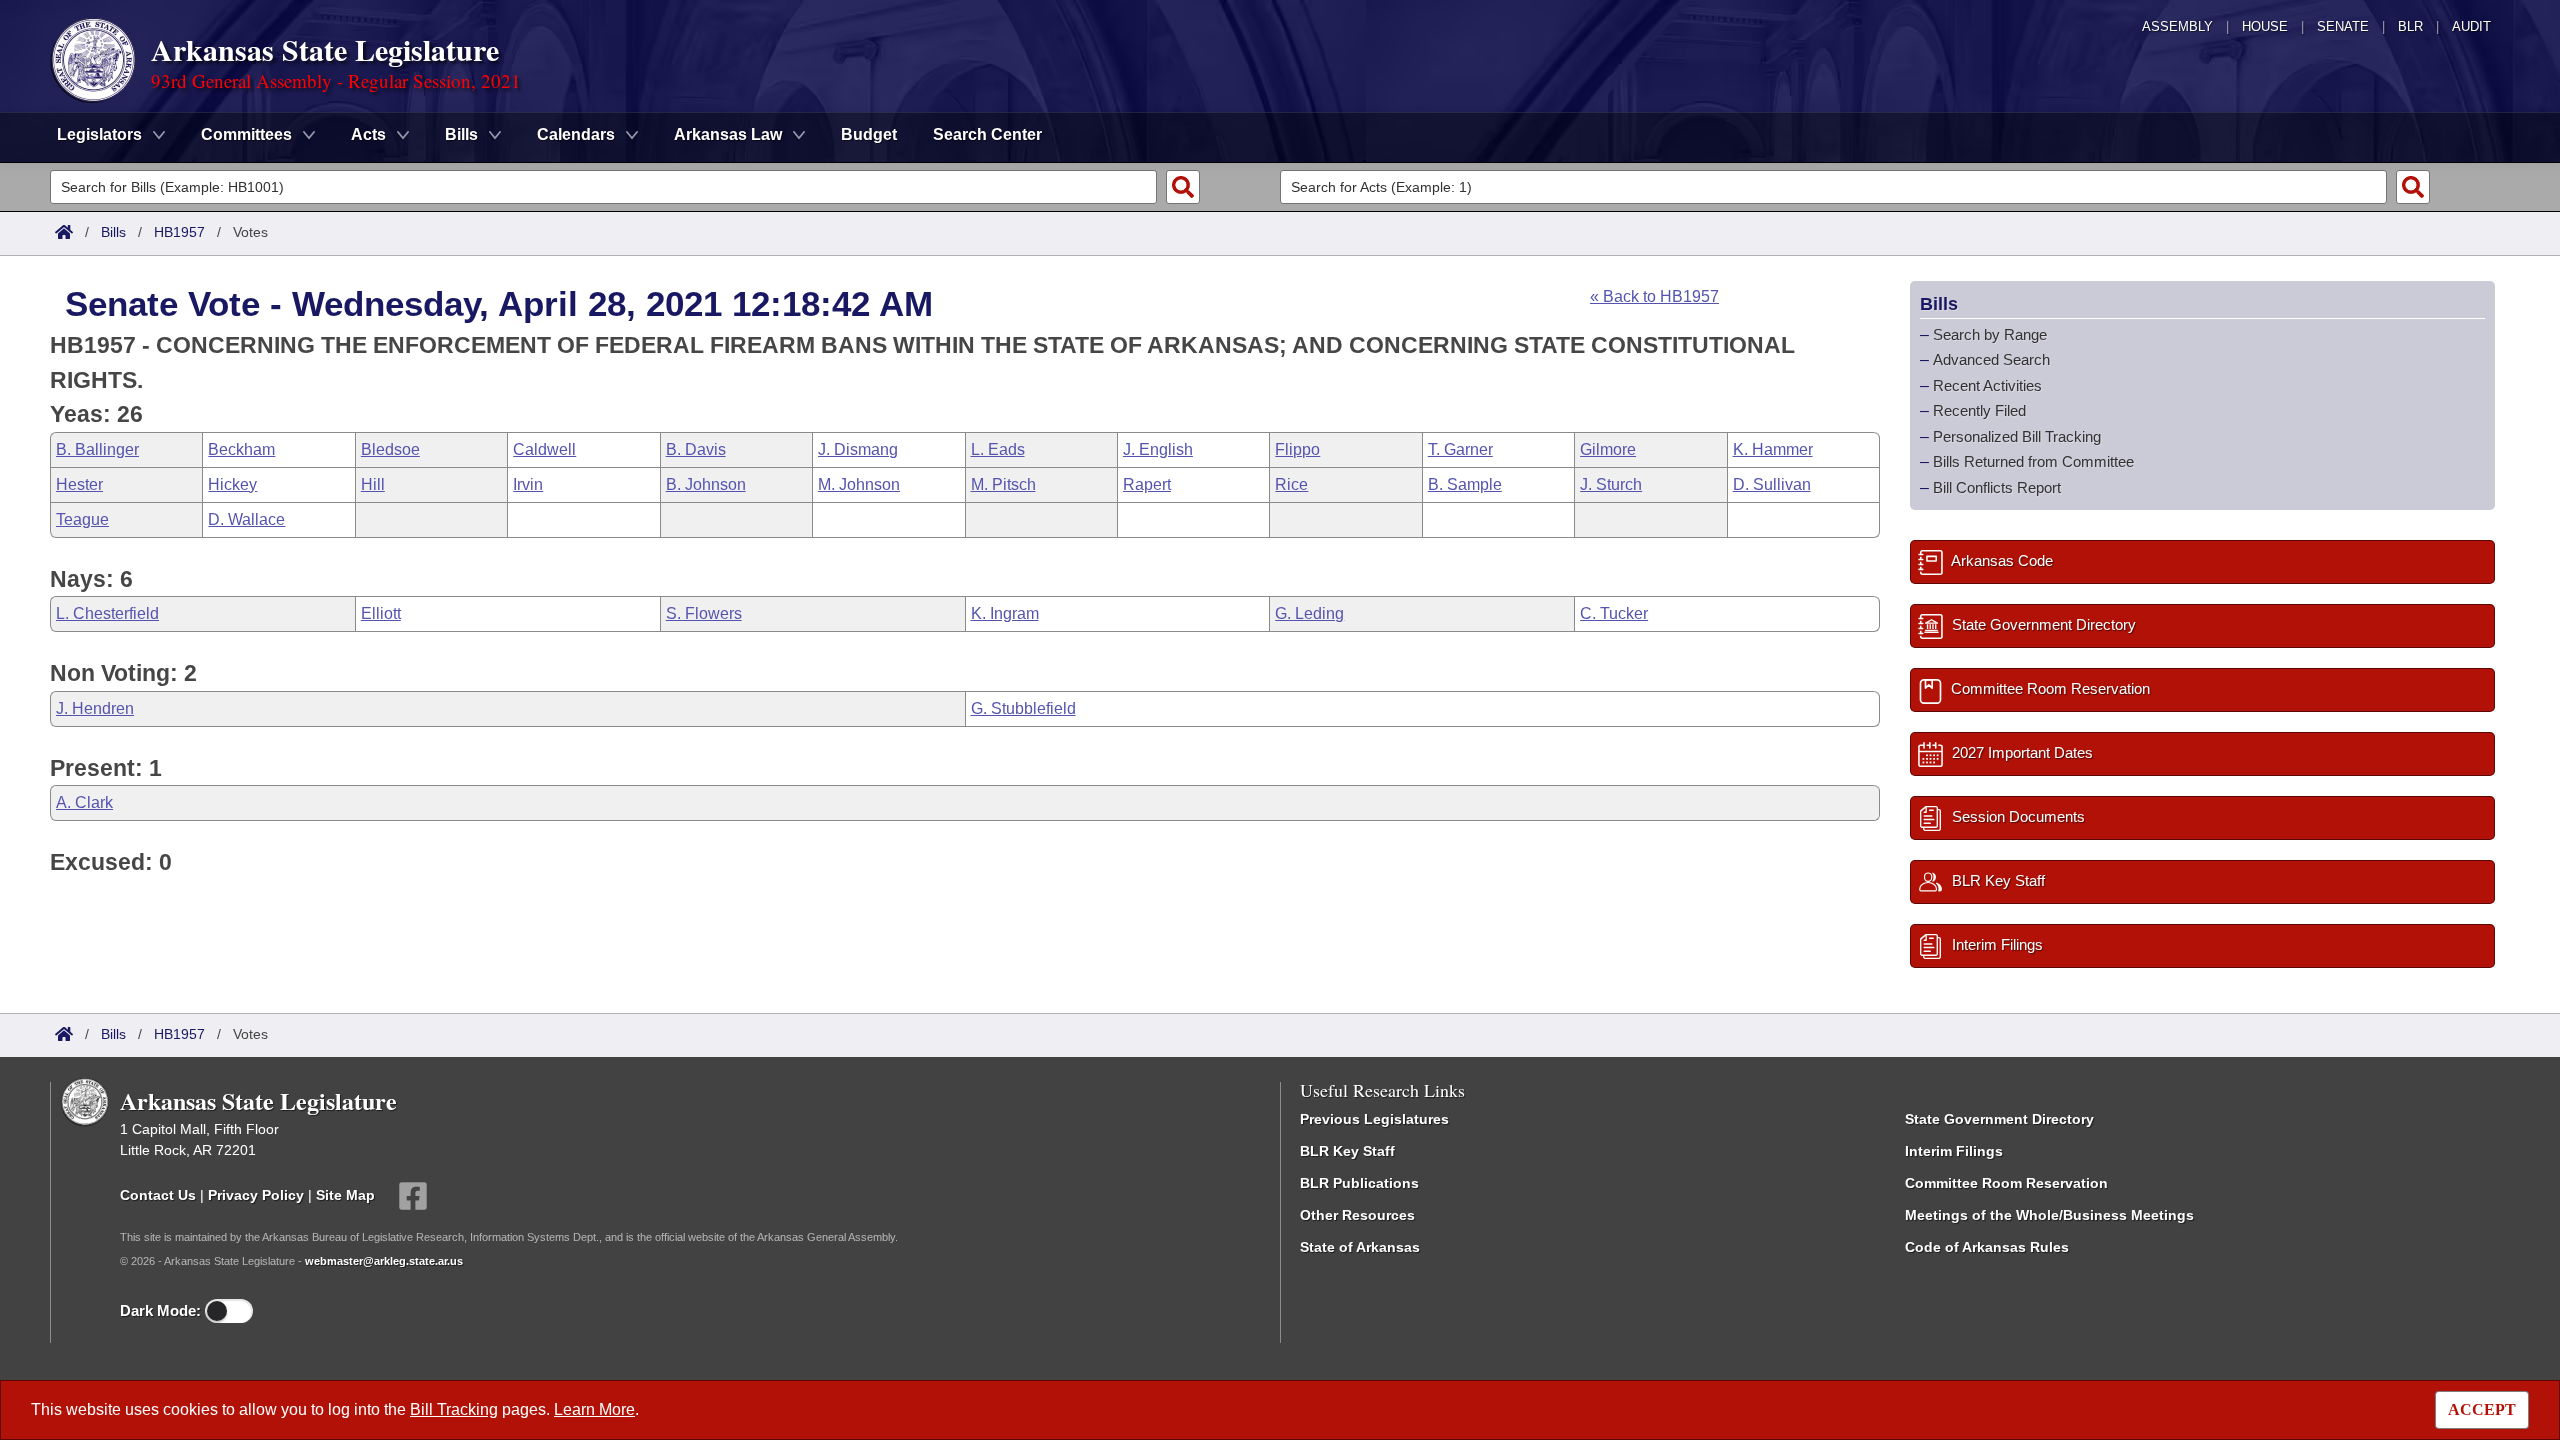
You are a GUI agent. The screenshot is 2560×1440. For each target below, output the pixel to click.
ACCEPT (2482, 1409)
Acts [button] (368, 134)
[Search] (1183, 187)
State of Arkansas (1360, 1247)
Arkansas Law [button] (728, 134)
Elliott (381, 613)
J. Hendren (95, 708)
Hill (373, 484)
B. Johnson (706, 484)
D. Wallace (246, 519)
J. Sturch (1611, 484)
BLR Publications (1359, 1183)
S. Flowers (704, 613)
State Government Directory (1999, 1119)
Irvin (528, 484)
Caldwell (544, 449)
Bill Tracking (454, 1409)
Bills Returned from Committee (2033, 461)
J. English (1158, 449)
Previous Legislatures (1374, 1119)
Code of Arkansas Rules (1987, 1247)
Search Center (987, 134)
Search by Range (1990, 334)
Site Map (345, 1195)
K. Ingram (1005, 613)
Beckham (241, 449)
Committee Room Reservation (2006, 1183)
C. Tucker (1614, 613)
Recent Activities (1987, 385)
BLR (2410, 26)
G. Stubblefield (1023, 708)
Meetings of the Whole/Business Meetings (2049, 1215)
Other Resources (1357, 1215)
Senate (2343, 26)
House (2265, 26)
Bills (113, 232)
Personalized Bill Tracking (2017, 436)
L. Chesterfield (107, 613)
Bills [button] (461, 134)
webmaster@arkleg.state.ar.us (384, 1261)
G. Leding (1309, 613)
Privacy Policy (256, 1195)
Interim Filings (1954, 1151)
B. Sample (1465, 484)
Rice (1291, 484)
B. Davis (696, 449)
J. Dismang (858, 449)
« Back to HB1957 (1654, 296)
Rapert (1147, 484)
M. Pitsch (1003, 484)
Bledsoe (390, 449)
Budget (869, 134)
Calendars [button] (576, 134)
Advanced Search (1991, 359)
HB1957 (179, 232)
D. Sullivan (1772, 484)
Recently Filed (1979, 410)
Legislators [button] (99, 134)
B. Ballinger (97, 449)
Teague (82, 519)
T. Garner (1460, 449)
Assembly (2177, 26)
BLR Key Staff (1347, 1151)
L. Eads (998, 449)
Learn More (594, 1409)
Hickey (232, 484)
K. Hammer (1773, 449)
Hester (79, 484)
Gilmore (1608, 449)
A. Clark (84, 802)
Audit (2471, 26)
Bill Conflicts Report (1997, 487)
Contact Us (158, 1195)
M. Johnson (859, 484)
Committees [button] (246, 134)
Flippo (1297, 449)
